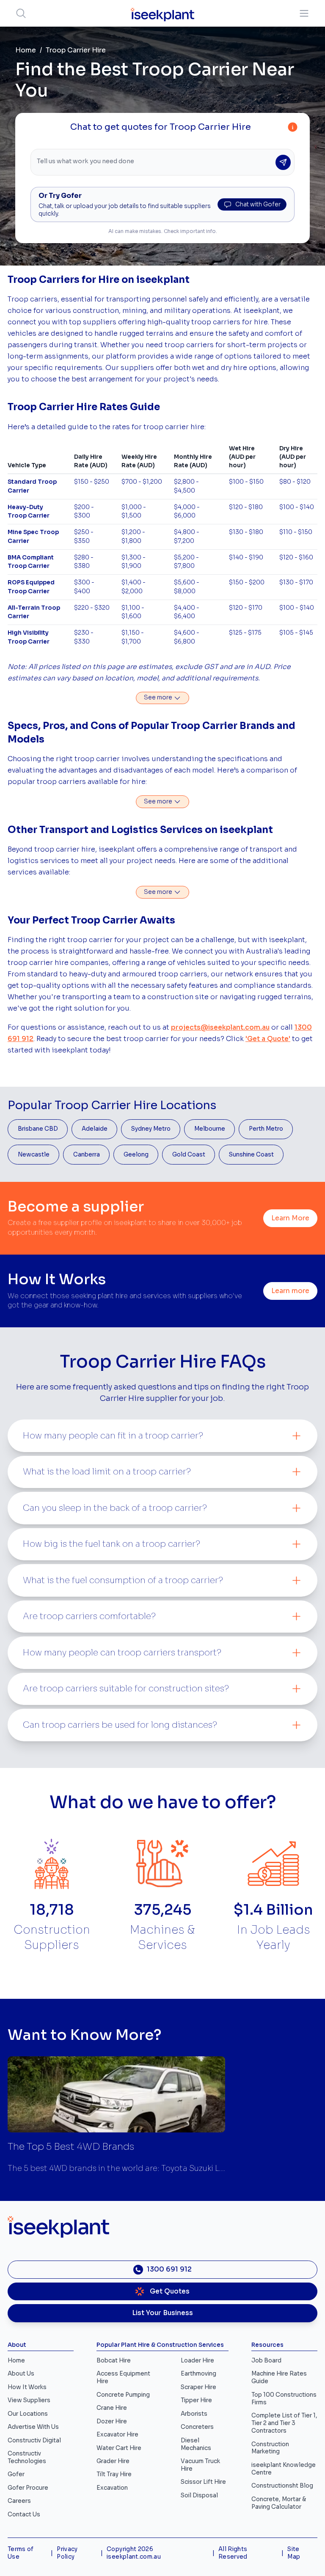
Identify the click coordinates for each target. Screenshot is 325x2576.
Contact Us (24, 2514)
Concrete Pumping (123, 2395)
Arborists (194, 2414)
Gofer (16, 2474)
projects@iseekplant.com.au (220, 1028)
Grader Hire (113, 2461)
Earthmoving (198, 2374)
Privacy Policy (67, 2553)
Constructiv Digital (34, 2440)
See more (159, 697)
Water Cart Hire (119, 2448)
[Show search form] (21, 13)
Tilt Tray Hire (114, 2474)
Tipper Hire (196, 2400)
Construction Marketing (270, 2448)
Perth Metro (266, 1129)
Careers (19, 2501)
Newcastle (34, 1155)
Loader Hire (197, 2361)
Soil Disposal (199, 2495)
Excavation (112, 2488)
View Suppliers (29, 2400)
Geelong (136, 1155)
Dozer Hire (112, 2421)
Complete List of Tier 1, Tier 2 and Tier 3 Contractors (284, 2423)
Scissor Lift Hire (203, 2482)
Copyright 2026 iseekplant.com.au (134, 2553)
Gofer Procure (28, 2488)
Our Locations (28, 2414)
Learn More (290, 1218)
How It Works (27, 2387)
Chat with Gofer (258, 204)
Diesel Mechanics (196, 2444)
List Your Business (162, 2313)
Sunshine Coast (251, 1155)
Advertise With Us (33, 2427)
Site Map (294, 2553)
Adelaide (95, 1129)
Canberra (87, 1155)
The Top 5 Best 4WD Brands (71, 2147)
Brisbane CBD (38, 1129)
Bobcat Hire (114, 2361)
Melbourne (210, 1129)
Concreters (197, 2427)
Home (26, 50)
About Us (21, 2374)
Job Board (266, 2361)
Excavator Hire (117, 2435)
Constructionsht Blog (282, 2486)
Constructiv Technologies (27, 2457)
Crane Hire (112, 2408)
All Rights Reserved (233, 2553)
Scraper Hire (198, 2387)
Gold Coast (189, 1155)
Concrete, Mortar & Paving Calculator (279, 2503)
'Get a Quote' (268, 1039)
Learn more (290, 1291)
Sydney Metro (151, 1129)
